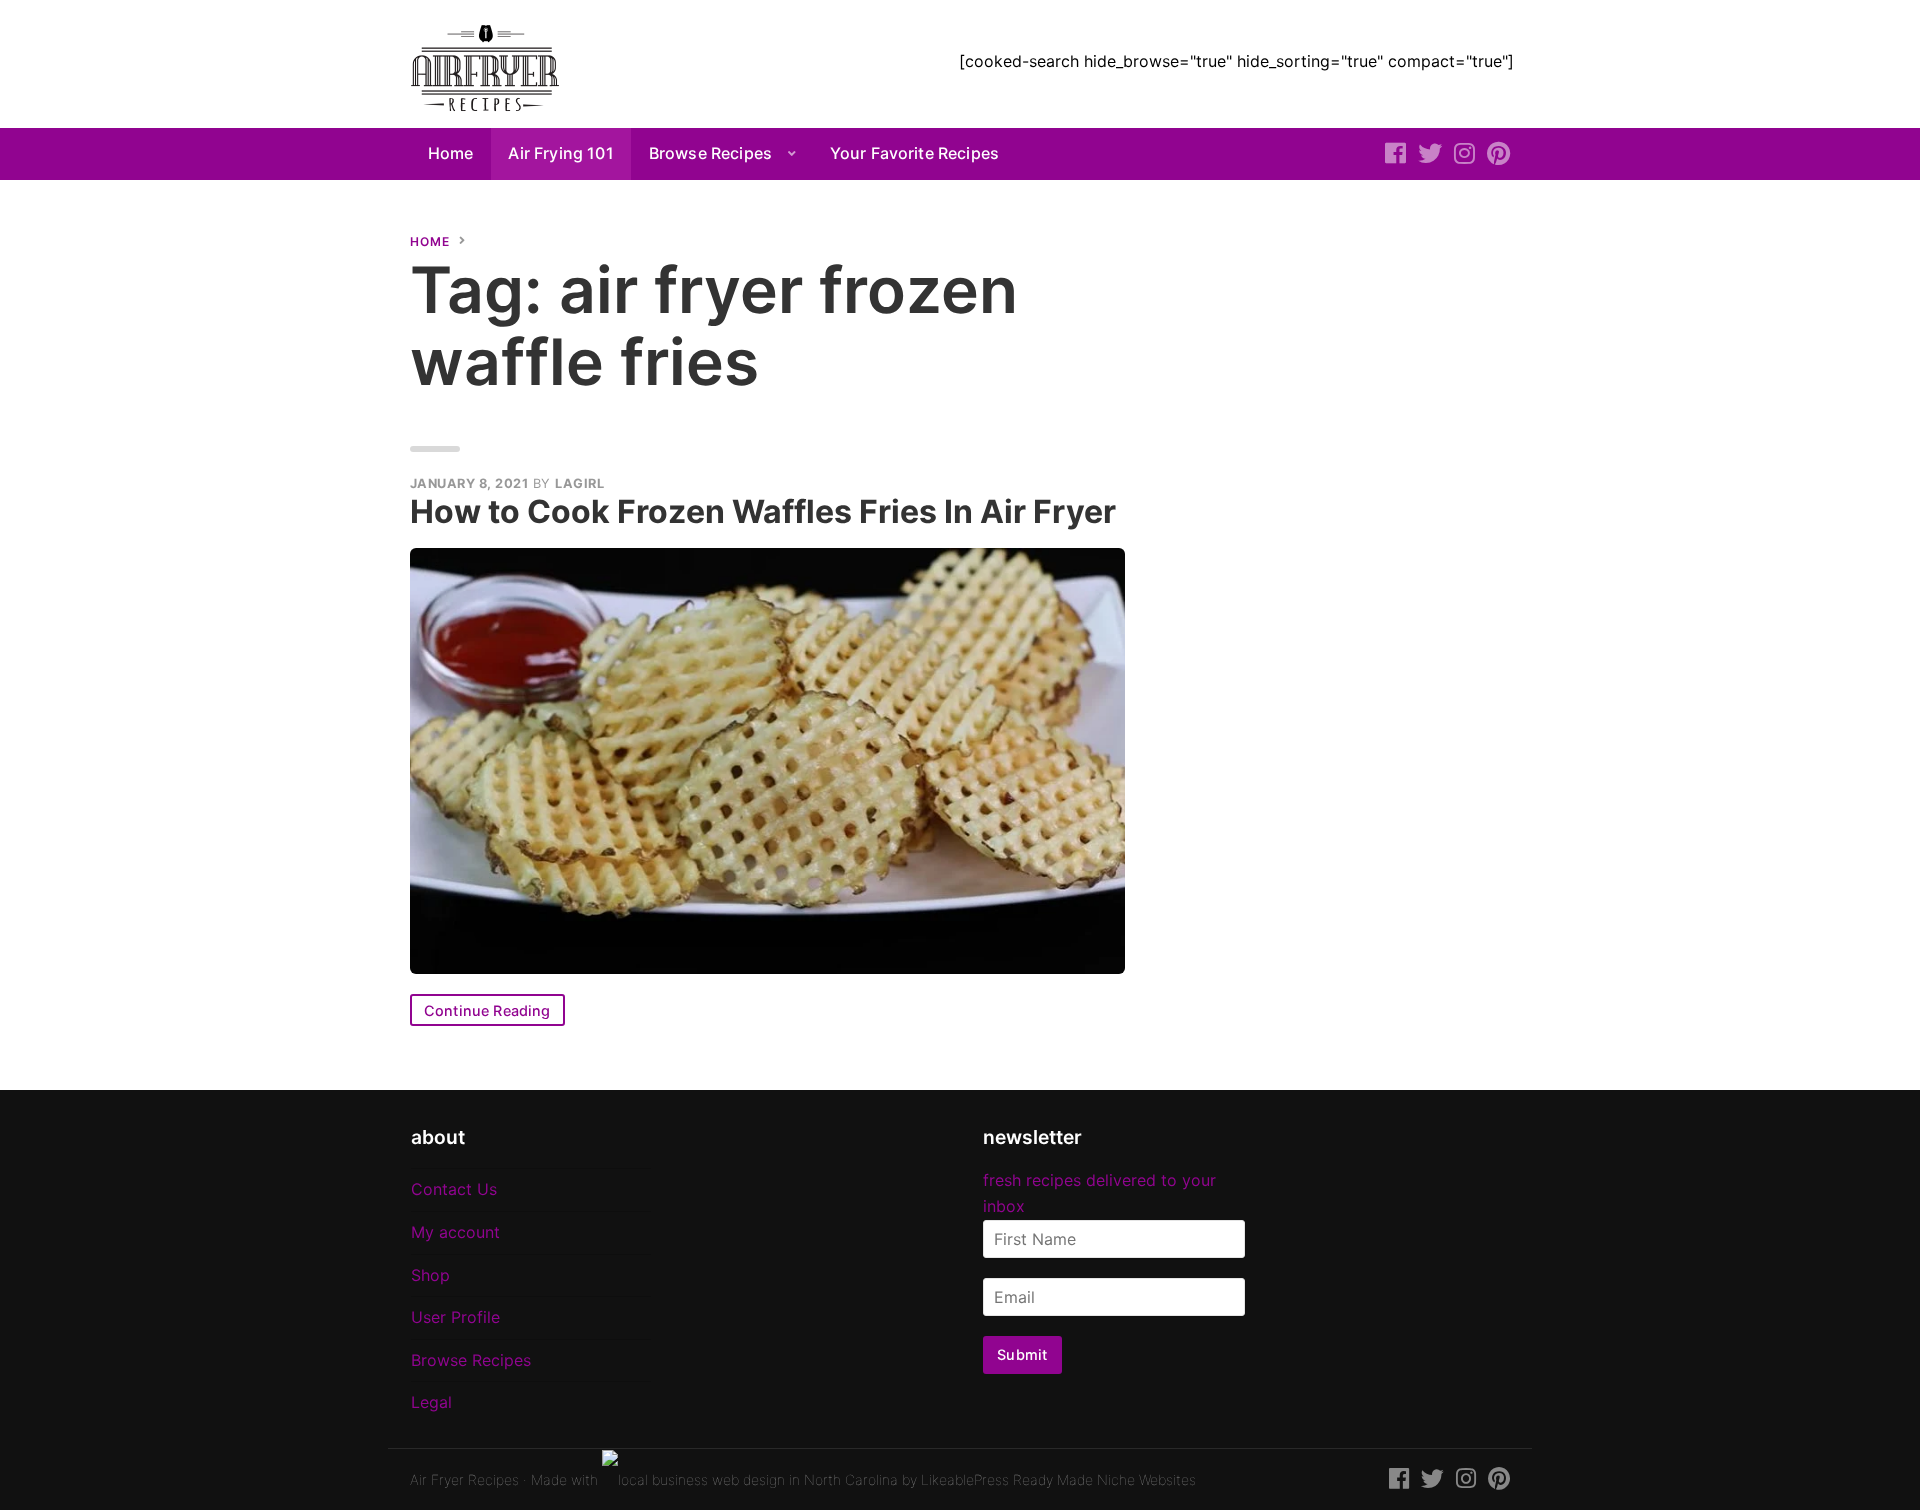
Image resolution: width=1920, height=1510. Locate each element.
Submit (1022, 1354)
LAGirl (579, 483)
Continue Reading (487, 1010)
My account (455, 1232)
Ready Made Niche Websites (1104, 1479)
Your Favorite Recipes (914, 153)
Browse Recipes (710, 153)
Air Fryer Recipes (464, 1479)
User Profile (455, 1317)
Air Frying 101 (560, 153)
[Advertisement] (1345, 353)
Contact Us (454, 1189)
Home (451, 153)
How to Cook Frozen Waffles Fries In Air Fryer (763, 511)
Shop (430, 1275)
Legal (431, 1402)
